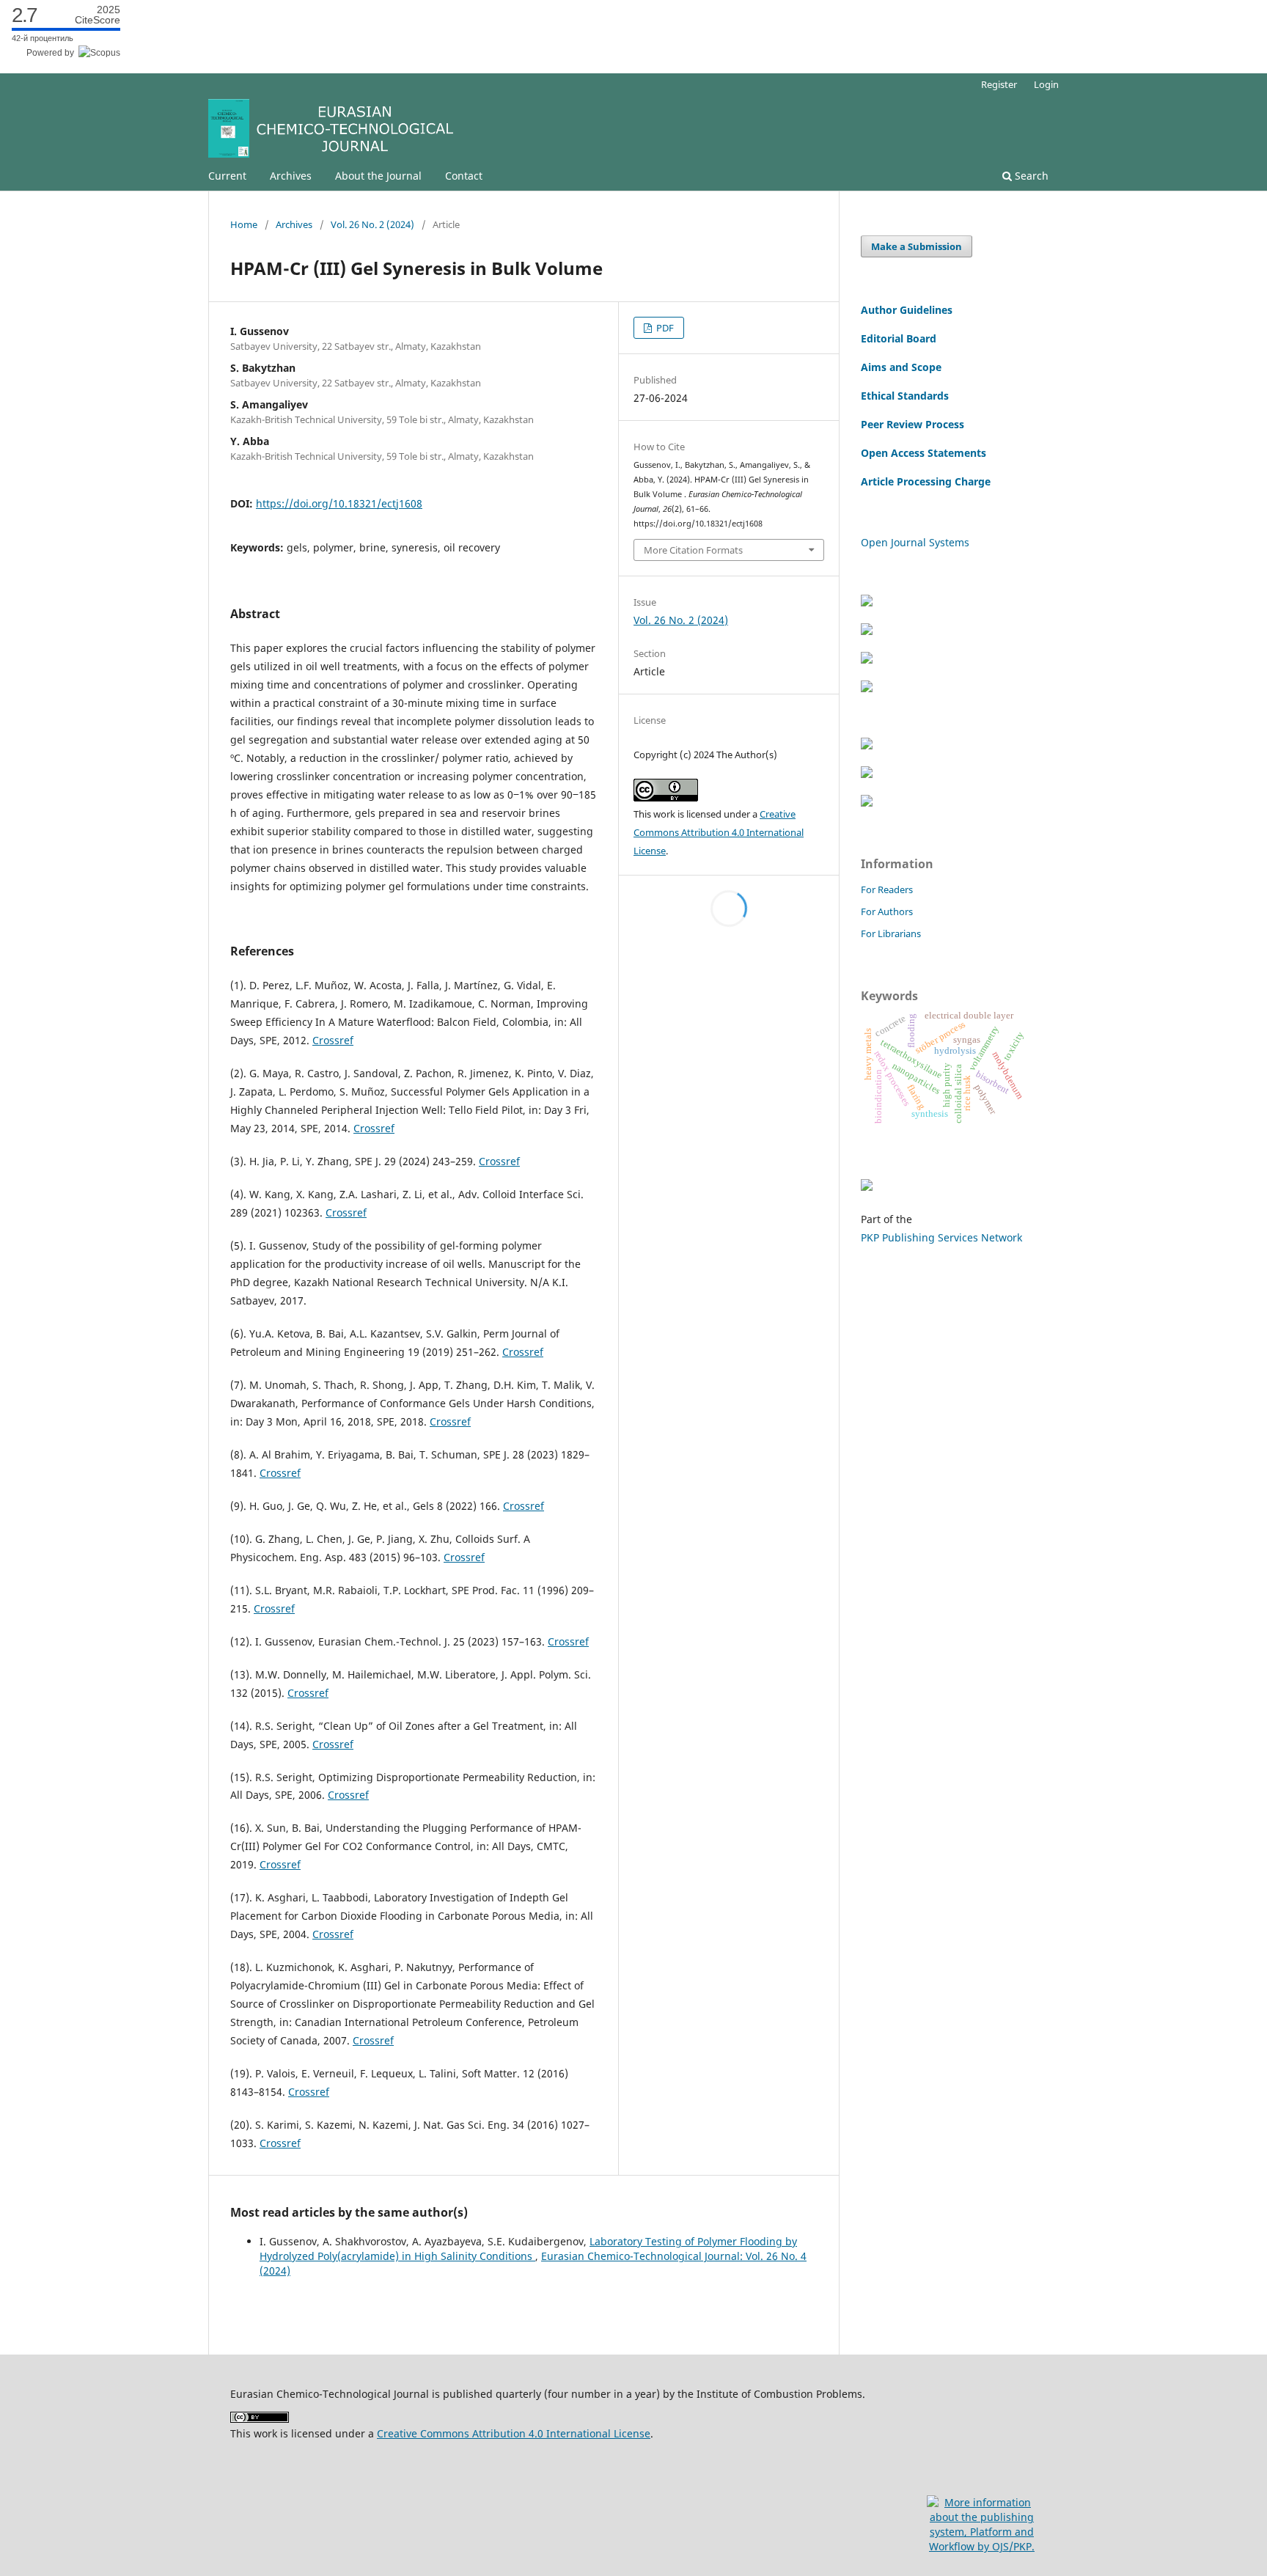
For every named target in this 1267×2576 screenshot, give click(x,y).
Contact (464, 176)
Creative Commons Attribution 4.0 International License (719, 832)
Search (1030, 176)
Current (227, 176)
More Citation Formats (693, 550)
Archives (291, 176)
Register (999, 84)
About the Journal (378, 176)
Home (244, 224)
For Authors (887, 911)
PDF (664, 328)
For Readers (887, 889)
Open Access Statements (923, 453)
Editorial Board (899, 338)
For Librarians (891, 933)
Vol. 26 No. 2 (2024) (372, 224)
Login (1046, 84)
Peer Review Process (912, 424)
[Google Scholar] (867, 660)
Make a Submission (917, 246)
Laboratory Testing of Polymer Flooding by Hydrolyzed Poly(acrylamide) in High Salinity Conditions (528, 2249)
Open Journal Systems (915, 542)
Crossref (333, 1040)
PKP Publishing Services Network (941, 1237)
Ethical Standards (905, 396)
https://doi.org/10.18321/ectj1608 (339, 503)
